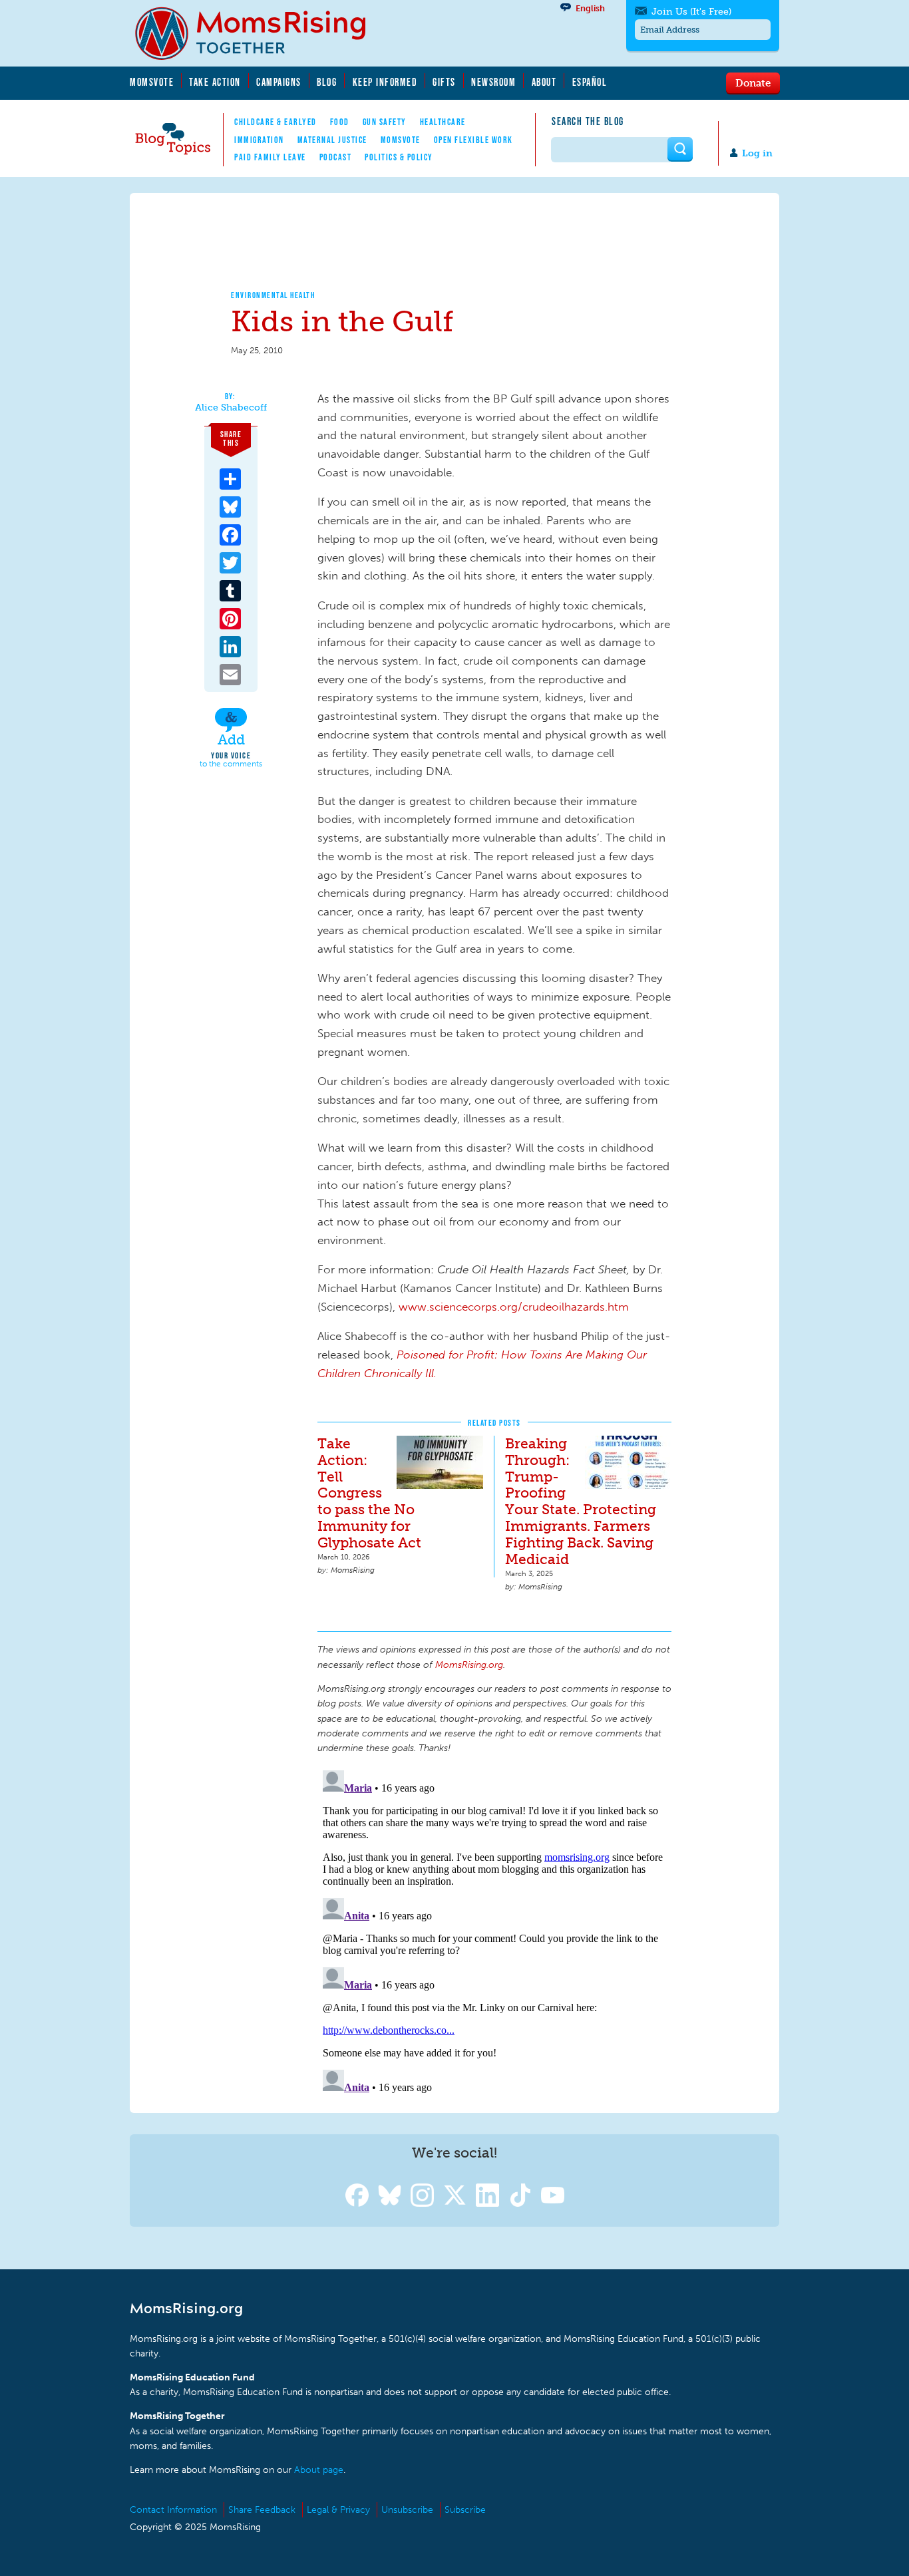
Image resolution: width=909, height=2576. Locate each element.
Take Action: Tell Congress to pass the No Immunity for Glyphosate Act (369, 1493)
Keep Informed (385, 82)
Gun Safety (385, 122)
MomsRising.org (260, 33)
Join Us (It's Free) (691, 12)
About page (319, 2470)
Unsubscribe (407, 2510)
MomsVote (152, 82)
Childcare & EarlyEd (275, 122)
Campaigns (279, 82)
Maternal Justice (332, 140)
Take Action (215, 82)
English (590, 8)
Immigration (259, 140)
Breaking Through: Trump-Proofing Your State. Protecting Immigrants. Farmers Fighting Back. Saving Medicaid (581, 1502)
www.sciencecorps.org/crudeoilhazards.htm (514, 1307)
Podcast (336, 157)
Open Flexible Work (473, 140)
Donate (753, 82)
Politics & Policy (399, 157)
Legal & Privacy (338, 2510)
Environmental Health (273, 295)
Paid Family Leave (270, 157)
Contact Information (173, 2510)
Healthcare (443, 122)
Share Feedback (262, 2510)
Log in (757, 153)
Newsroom (493, 82)
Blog (327, 82)
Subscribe (465, 2510)
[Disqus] (494, 1931)
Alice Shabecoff (231, 408)
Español (590, 82)
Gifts (444, 82)
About (544, 82)
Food (340, 122)
